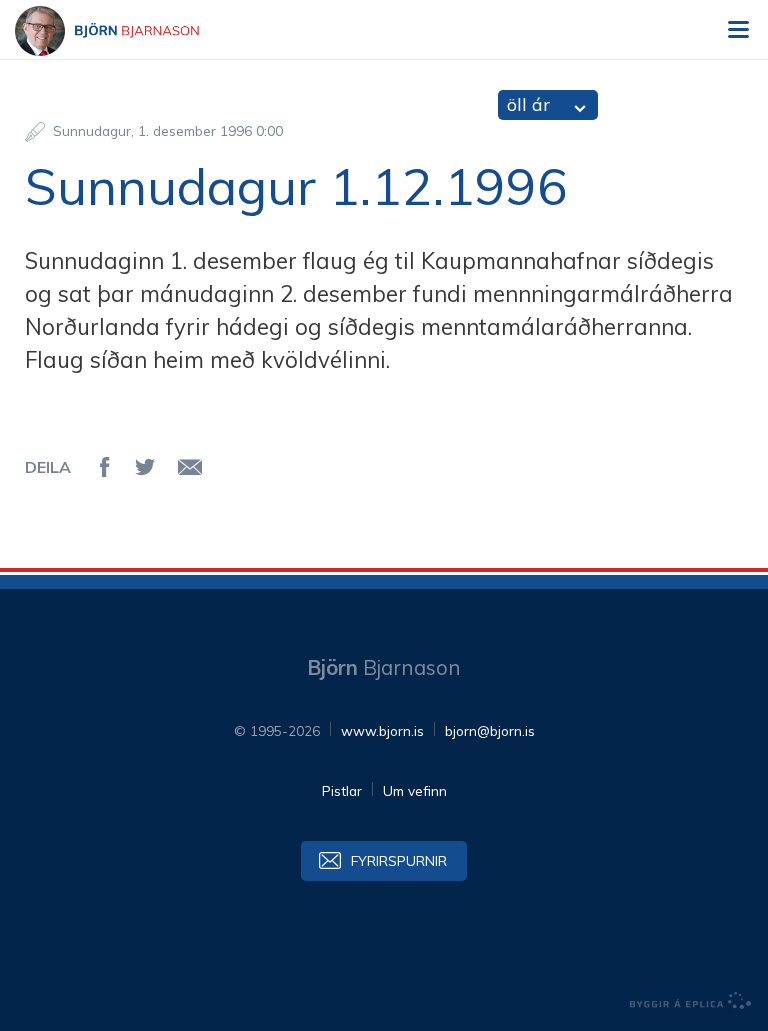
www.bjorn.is (382, 730)
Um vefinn (415, 790)
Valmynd (738, 30)
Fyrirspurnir (399, 860)
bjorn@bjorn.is (490, 730)
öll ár (528, 104)
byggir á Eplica (691, 1001)
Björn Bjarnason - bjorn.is (125, 31)
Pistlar (342, 790)
